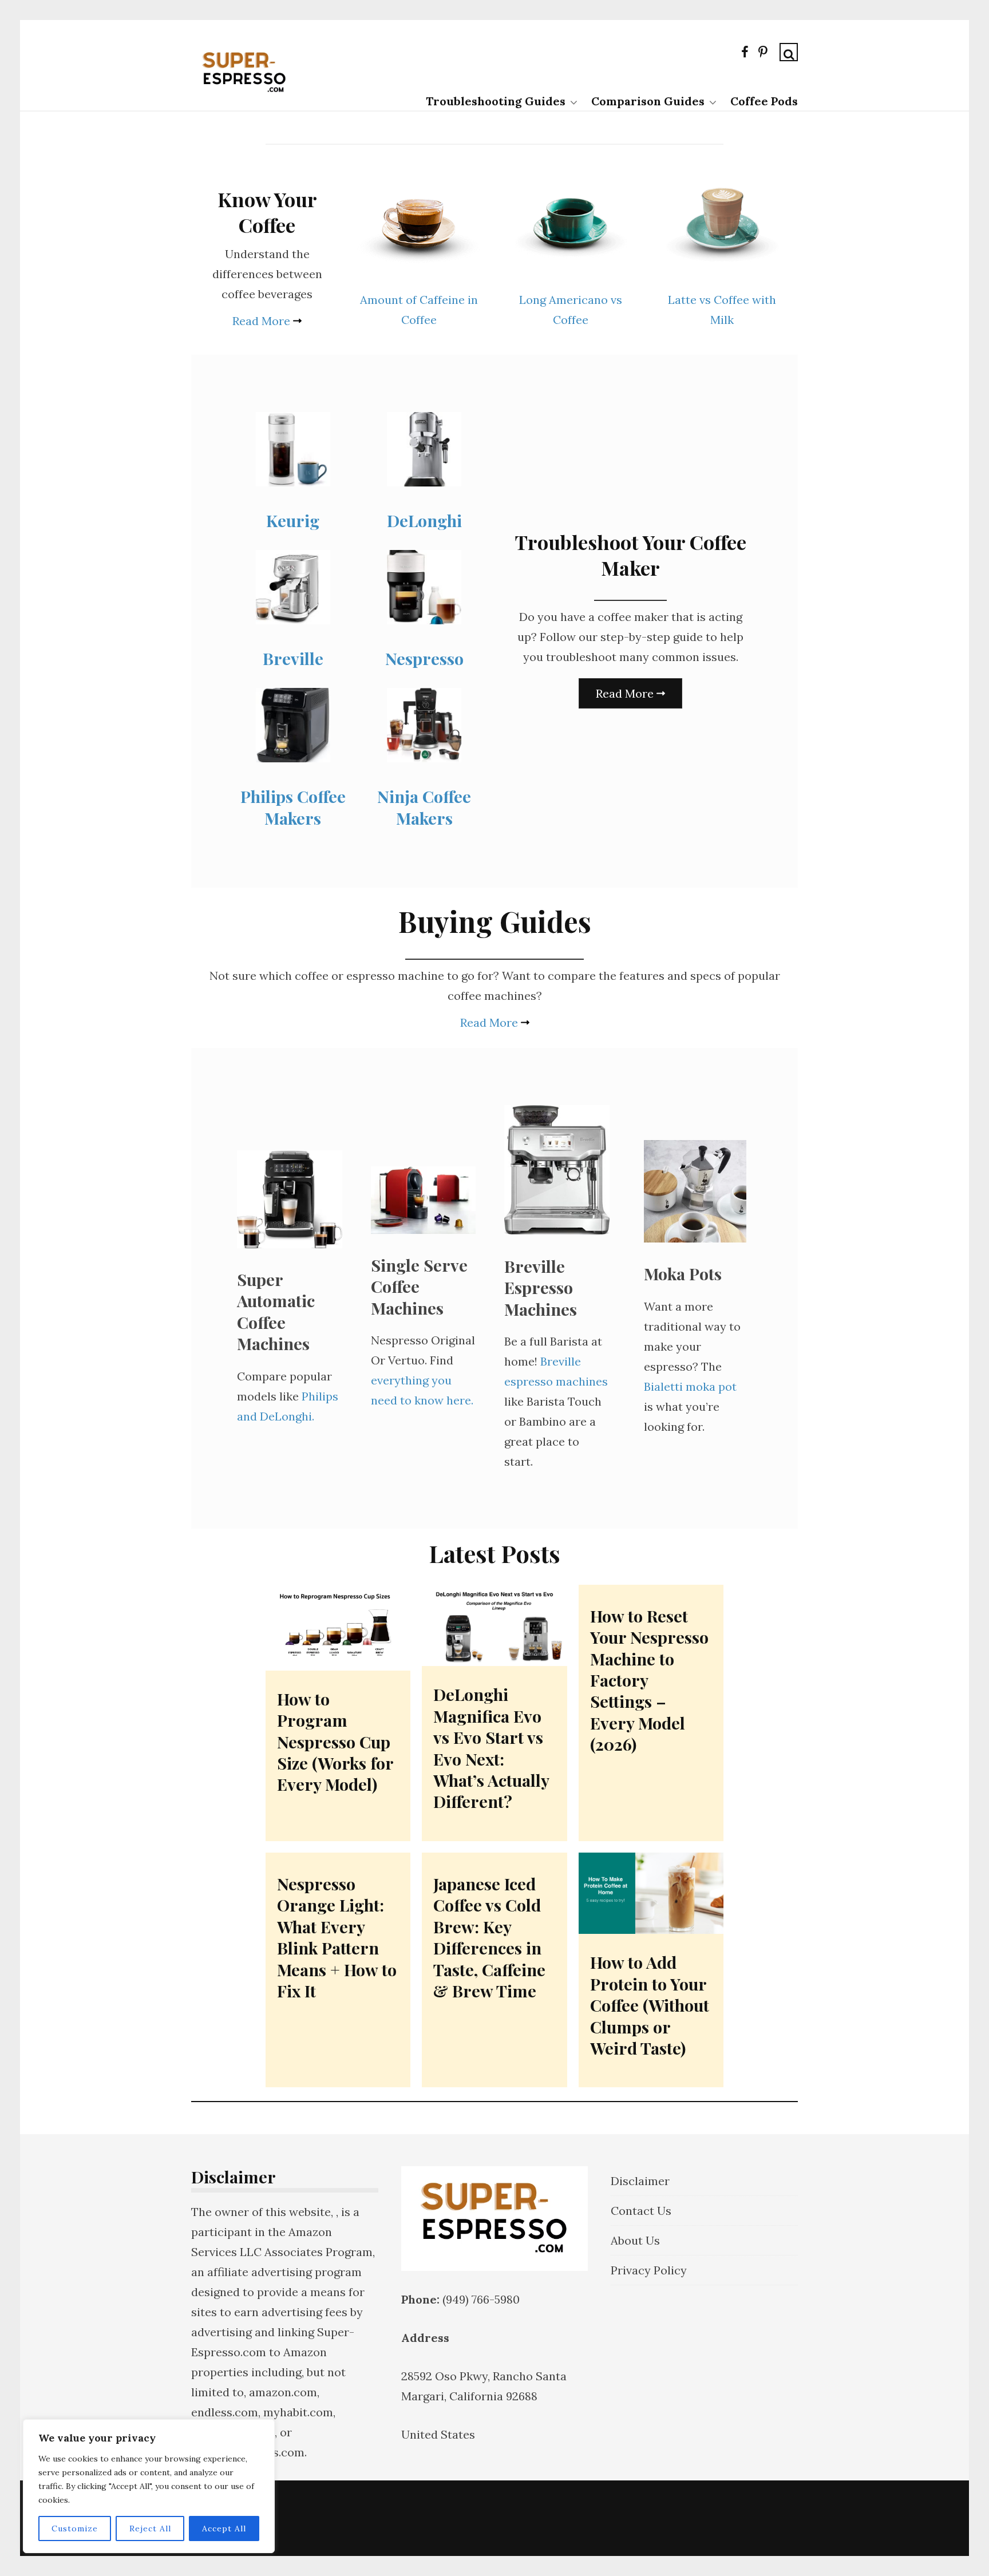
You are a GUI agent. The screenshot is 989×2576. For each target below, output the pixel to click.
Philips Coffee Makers (293, 807)
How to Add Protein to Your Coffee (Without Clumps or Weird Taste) (650, 2005)
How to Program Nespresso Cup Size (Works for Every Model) (335, 1742)
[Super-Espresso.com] (244, 98)
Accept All (224, 2528)
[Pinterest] (763, 54)
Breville (293, 658)
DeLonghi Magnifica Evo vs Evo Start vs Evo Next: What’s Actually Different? (491, 1748)
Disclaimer (640, 2181)
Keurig (293, 520)
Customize (75, 2528)
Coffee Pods (764, 101)
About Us (635, 2240)
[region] (149, 2486)
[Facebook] (745, 54)
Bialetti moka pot (690, 1386)
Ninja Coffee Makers (424, 807)
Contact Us (641, 2211)
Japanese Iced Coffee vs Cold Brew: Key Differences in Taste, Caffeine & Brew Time (489, 1937)
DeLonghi (424, 520)
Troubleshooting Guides (496, 101)
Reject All (150, 2528)
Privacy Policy (649, 2270)
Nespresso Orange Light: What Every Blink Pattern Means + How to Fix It (337, 1937)
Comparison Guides (648, 101)
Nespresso (424, 658)
